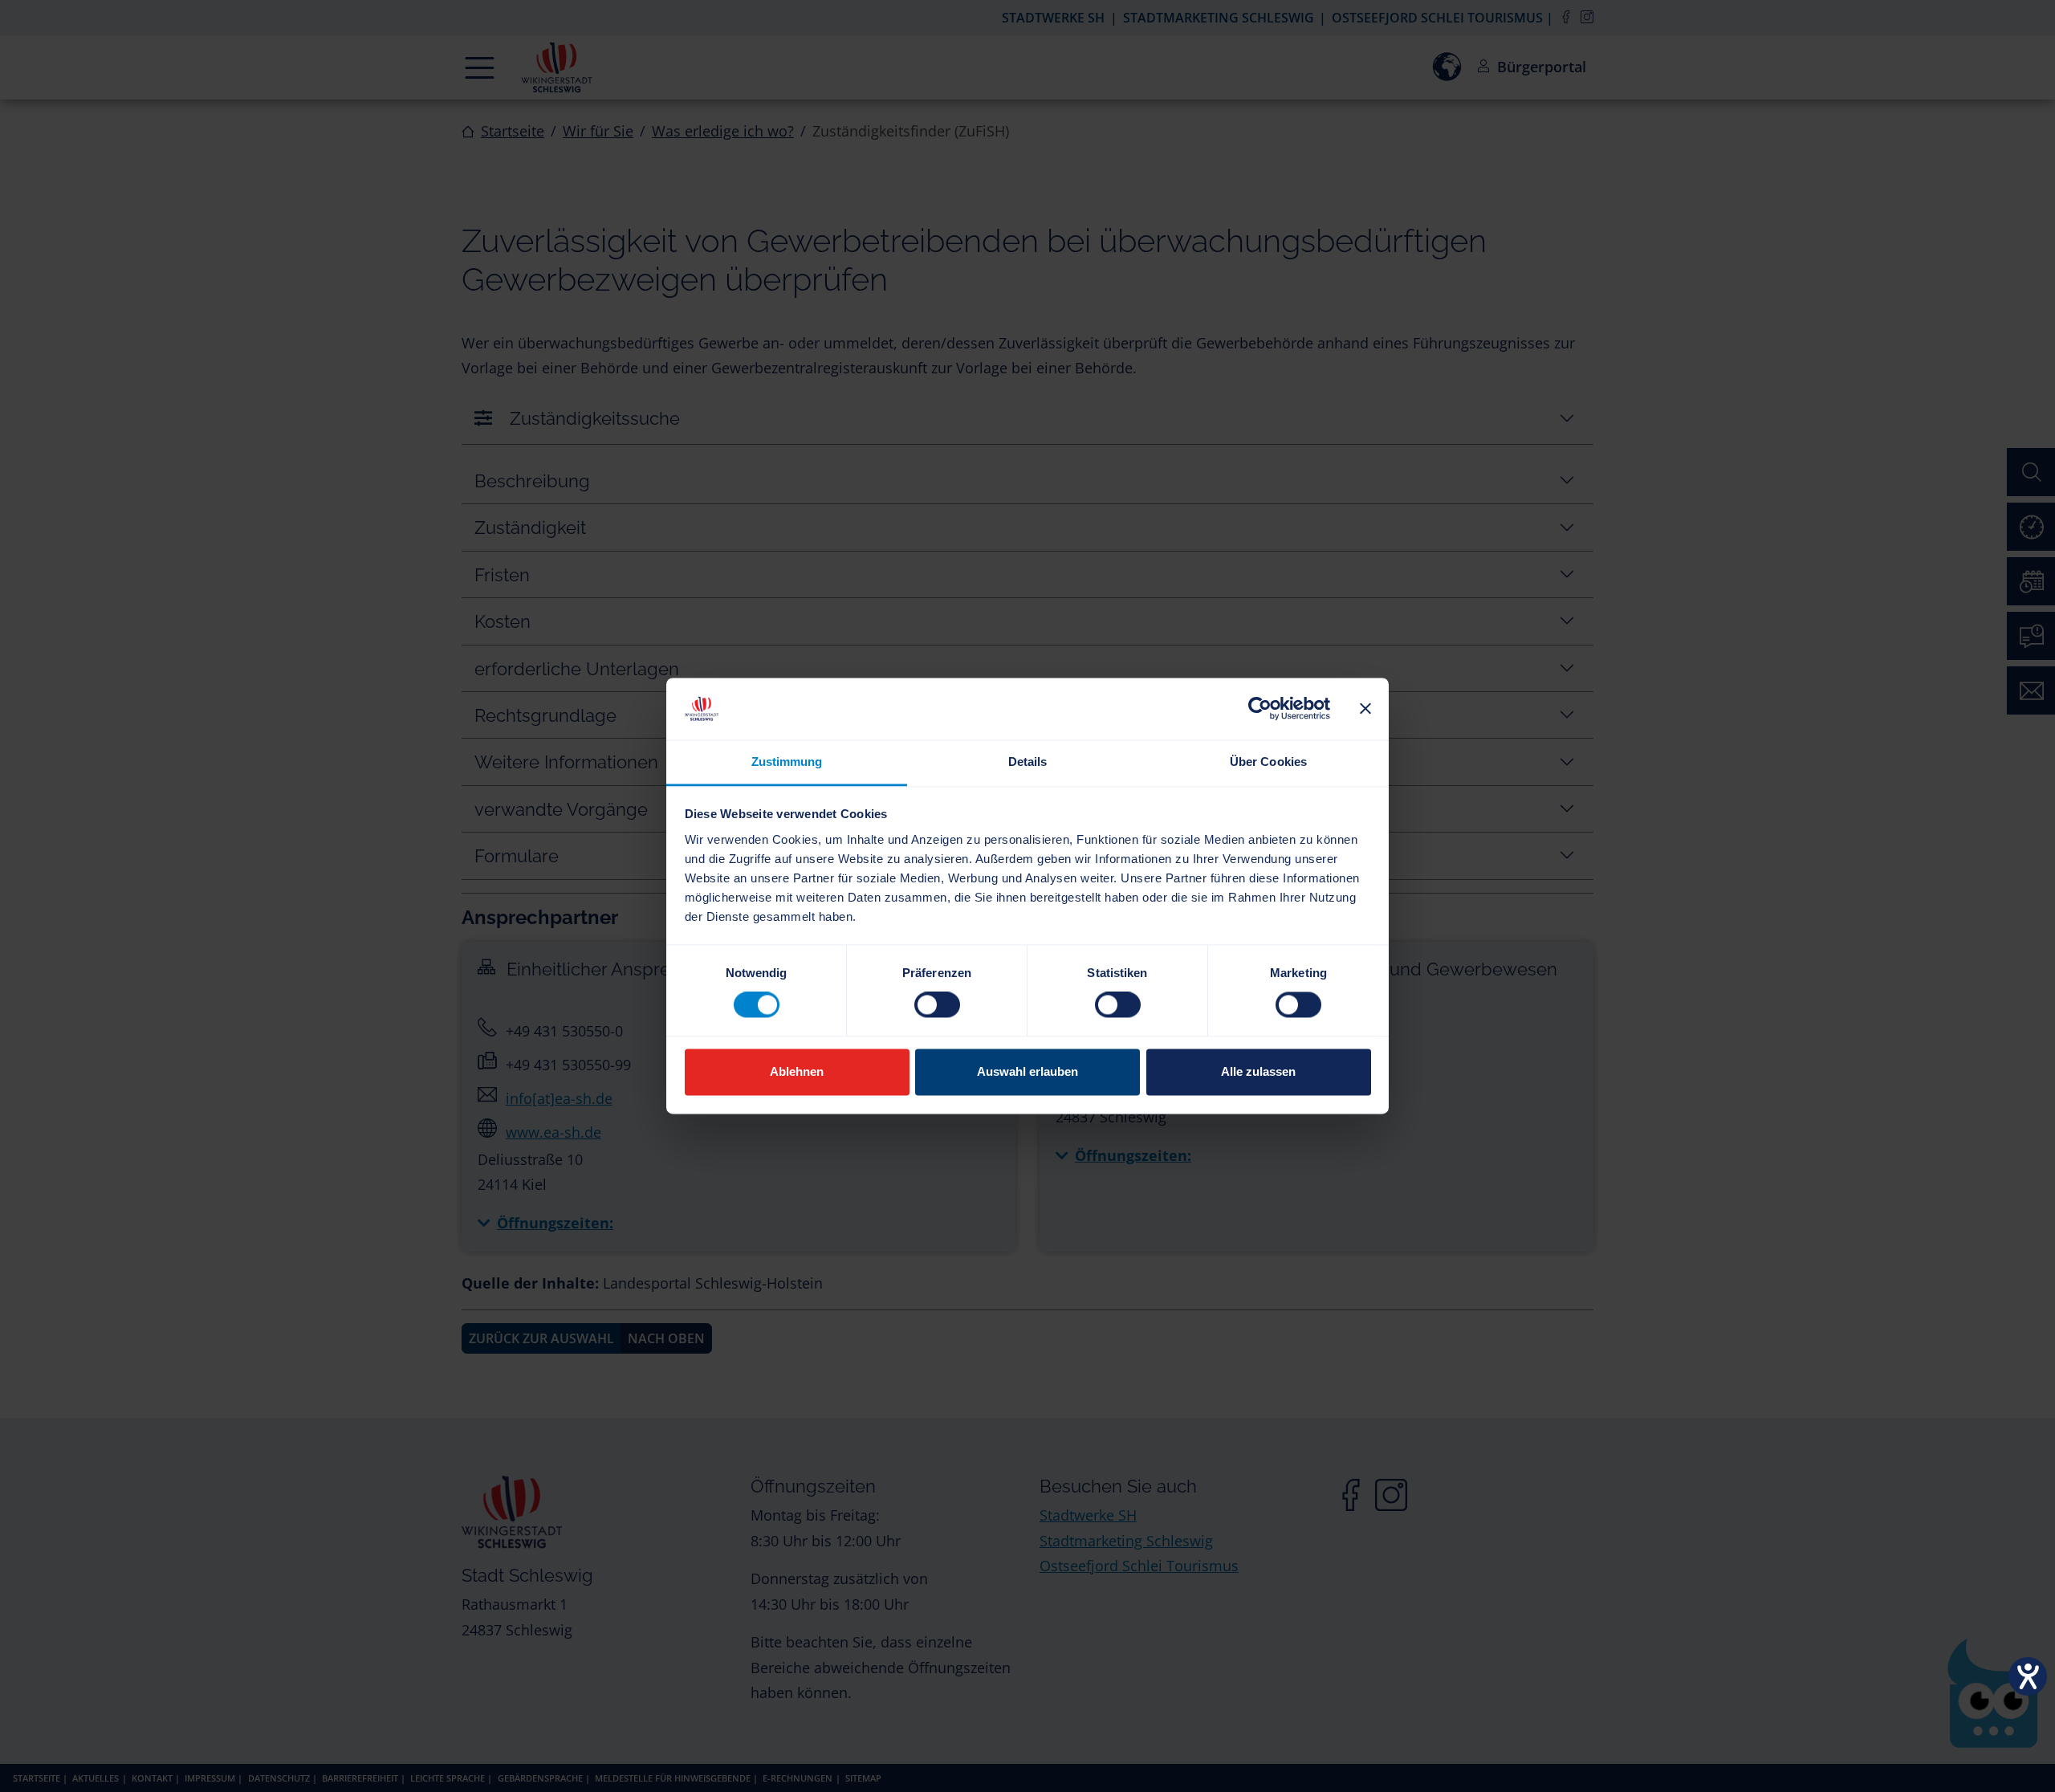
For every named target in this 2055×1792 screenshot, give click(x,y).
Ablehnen (797, 1071)
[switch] (937, 1005)
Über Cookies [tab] (1268, 762)
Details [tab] (1028, 762)
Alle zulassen (1258, 1071)
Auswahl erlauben (1027, 1071)
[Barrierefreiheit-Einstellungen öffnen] (2028, 1676)
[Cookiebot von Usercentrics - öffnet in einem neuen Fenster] (1260, 709)
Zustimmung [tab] (787, 762)
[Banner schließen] (1365, 709)
